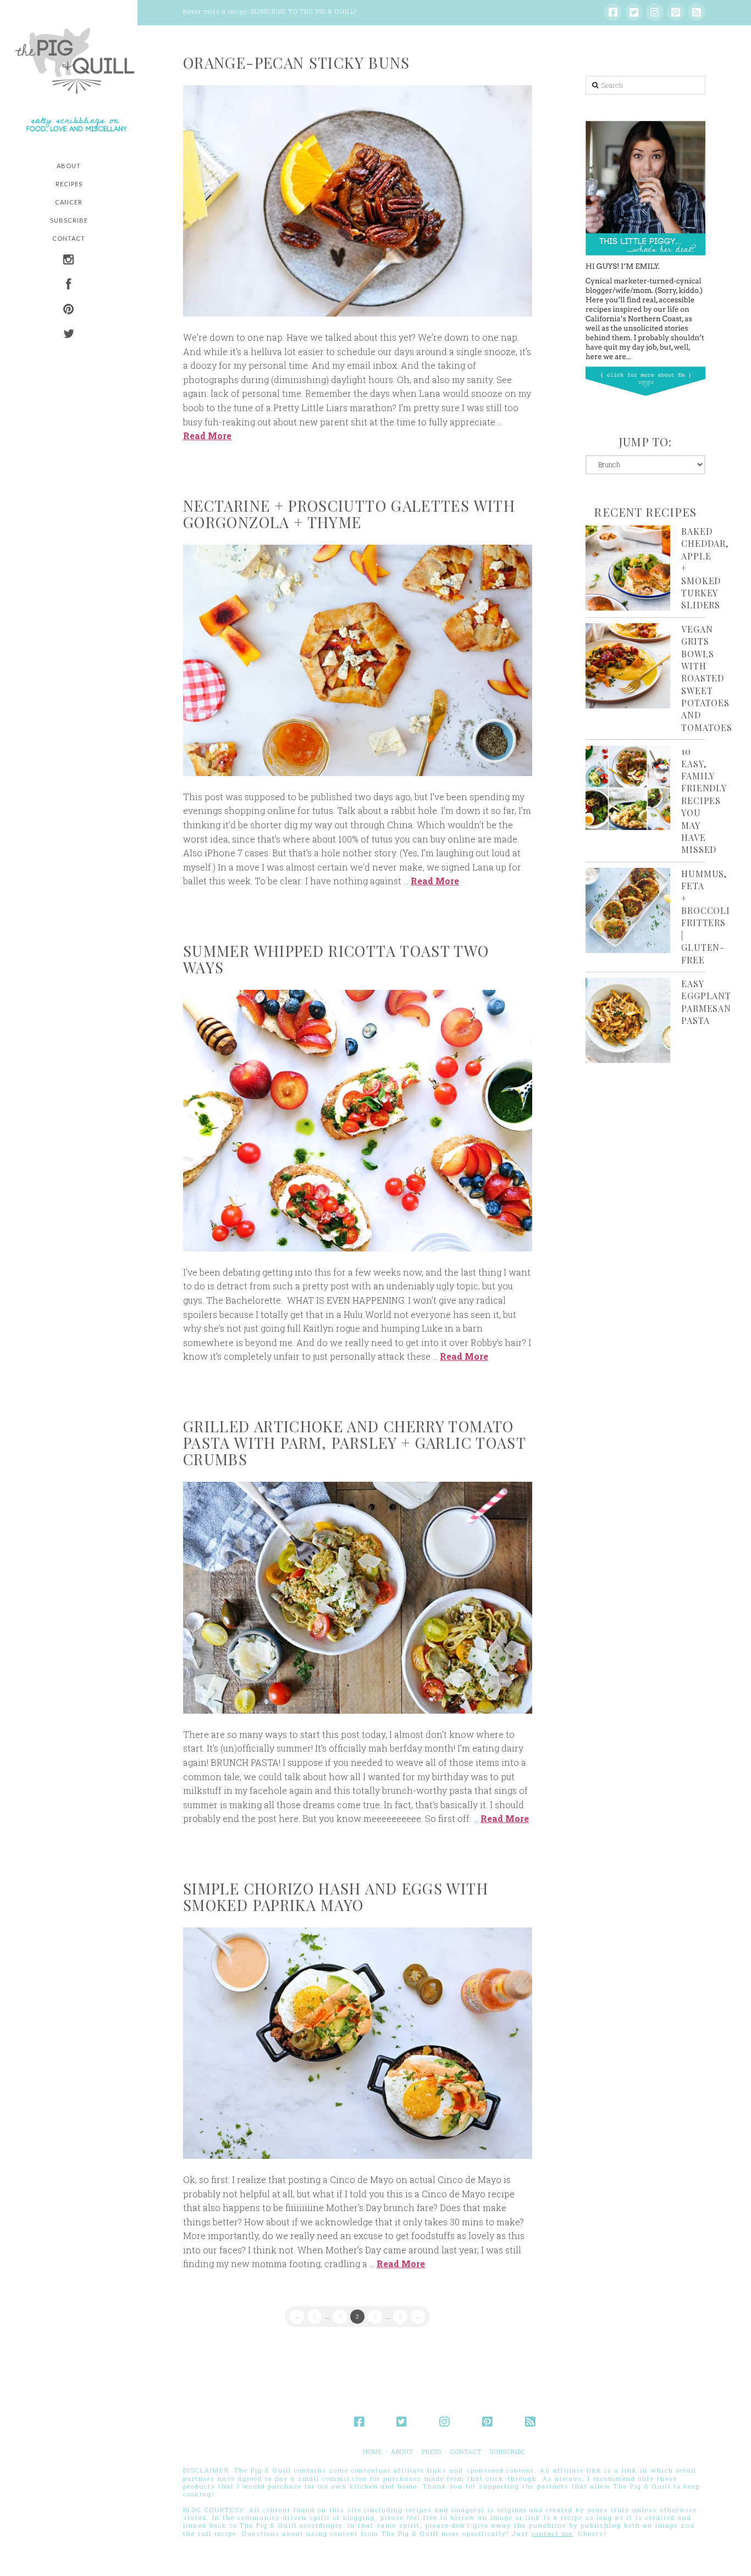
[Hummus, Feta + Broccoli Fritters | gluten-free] (628, 910)
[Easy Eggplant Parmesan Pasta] (628, 1020)
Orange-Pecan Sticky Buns (297, 63)
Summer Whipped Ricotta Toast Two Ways (336, 959)
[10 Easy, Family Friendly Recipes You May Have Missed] (628, 788)
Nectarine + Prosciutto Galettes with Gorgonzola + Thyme (349, 514)
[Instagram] (655, 12)
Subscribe (508, 2452)
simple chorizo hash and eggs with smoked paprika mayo (336, 1897)
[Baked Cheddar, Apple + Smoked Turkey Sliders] (628, 568)
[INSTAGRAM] (69, 261)
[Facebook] (613, 12)
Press (432, 2452)
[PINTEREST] (69, 310)
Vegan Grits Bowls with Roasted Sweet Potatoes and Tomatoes (706, 678)
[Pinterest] (676, 12)
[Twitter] (634, 12)
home (373, 2452)
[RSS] (697, 12)
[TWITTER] (69, 335)
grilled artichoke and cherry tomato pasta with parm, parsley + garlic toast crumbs (354, 1443)
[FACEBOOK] (69, 286)
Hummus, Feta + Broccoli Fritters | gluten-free (705, 917)
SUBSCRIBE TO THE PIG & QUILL (303, 11)
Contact (466, 2452)
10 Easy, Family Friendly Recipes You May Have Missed (703, 800)
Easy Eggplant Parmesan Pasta (706, 1002)
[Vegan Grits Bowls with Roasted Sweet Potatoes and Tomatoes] (628, 666)
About (402, 2452)
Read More (207, 436)
